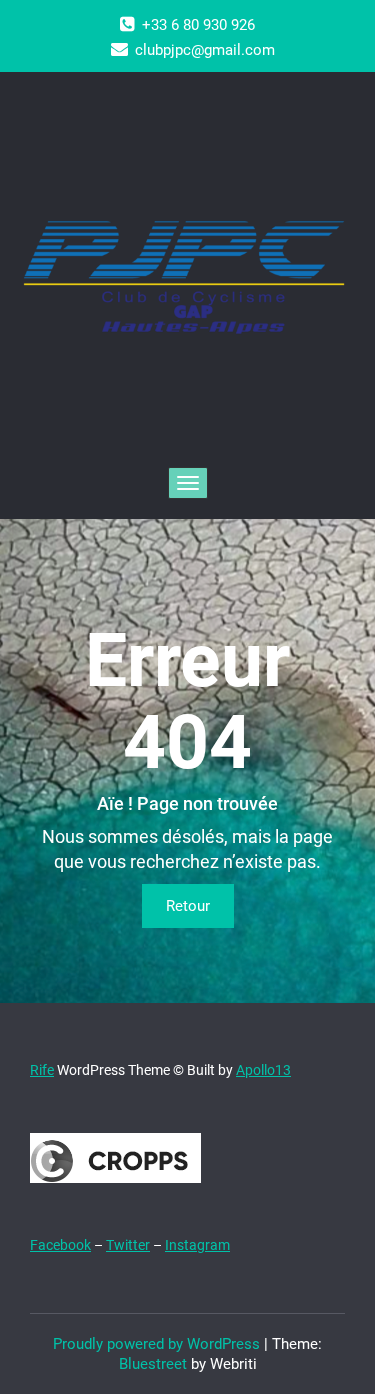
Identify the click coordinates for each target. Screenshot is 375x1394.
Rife (42, 1070)
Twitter (128, 1245)
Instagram (197, 1245)
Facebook (60, 1245)
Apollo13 (263, 1070)
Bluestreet (153, 1364)
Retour (188, 906)
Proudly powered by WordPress (156, 1344)
